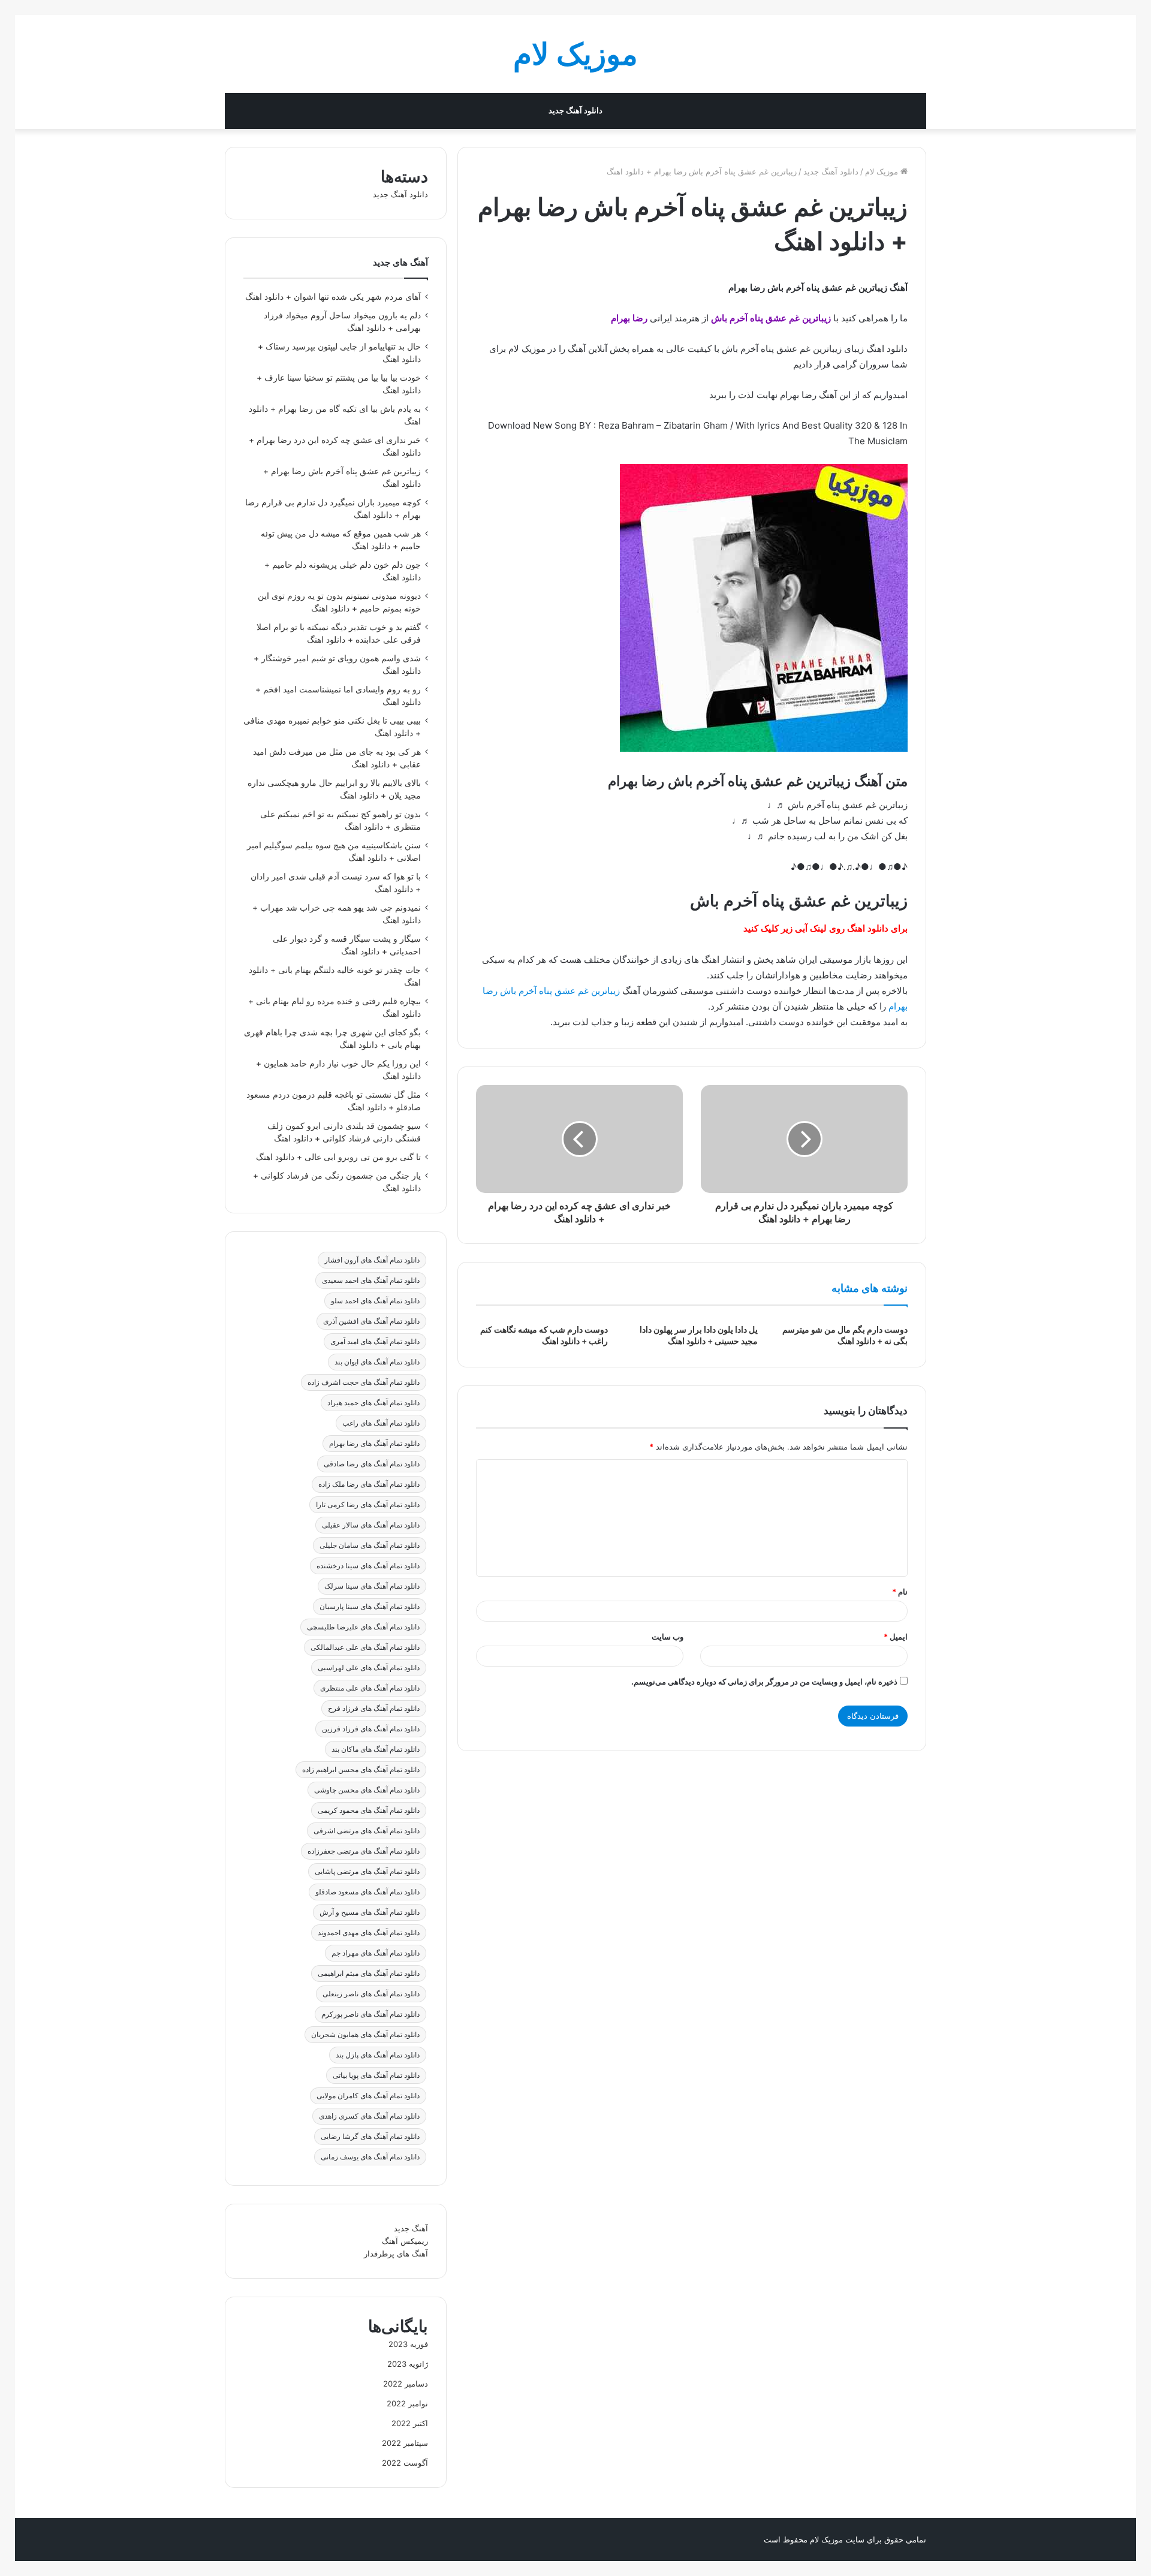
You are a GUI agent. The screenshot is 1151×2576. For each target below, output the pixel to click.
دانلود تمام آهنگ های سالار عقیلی (371, 1525)
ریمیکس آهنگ (405, 2241)
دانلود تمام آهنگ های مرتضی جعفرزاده (364, 1851)
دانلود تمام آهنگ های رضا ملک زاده (369, 1484)
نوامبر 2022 (407, 2403)
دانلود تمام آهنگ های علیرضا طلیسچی (363, 1627)
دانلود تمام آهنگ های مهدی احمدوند (369, 1932)
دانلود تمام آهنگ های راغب (381, 1423)
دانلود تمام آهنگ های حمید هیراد (373, 1403)
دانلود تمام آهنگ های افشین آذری (371, 1321)
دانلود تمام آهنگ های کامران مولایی (368, 2096)
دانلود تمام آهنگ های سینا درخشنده (368, 1566)
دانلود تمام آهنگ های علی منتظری (370, 1688)
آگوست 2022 (405, 2463)
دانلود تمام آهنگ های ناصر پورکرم (370, 2014)
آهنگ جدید (411, 2228)
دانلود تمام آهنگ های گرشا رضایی (370, 2136)
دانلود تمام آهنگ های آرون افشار (372, 1260)
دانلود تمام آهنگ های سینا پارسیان (370, 1606)
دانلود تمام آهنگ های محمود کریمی (369, 1810)
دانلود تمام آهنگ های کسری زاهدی (369, 2116)
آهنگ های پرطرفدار (396, 2253)
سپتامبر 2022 (405, 2443)
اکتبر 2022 (410, 2423)
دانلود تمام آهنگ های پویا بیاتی (376, 2075)
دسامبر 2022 (406, 2384)
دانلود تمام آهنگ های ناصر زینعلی (371, 1994)
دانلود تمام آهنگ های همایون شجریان (365, 2034)
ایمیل (896, 1637)
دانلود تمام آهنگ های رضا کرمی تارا (368, 1504)
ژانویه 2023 (408, 2364)
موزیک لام (883, 171)
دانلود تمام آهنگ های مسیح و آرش (370, 1912)
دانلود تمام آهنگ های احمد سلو (375, 1301)
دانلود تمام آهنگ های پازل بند (378, 2055)
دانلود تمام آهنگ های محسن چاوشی (367, 1790)
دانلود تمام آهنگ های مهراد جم (376, 1953)
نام (900, 1592)
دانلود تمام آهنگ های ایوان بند (377, 1362)
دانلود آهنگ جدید (575, 111)
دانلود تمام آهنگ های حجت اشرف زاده (364, 1382)
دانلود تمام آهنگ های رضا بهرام (374, 1443)
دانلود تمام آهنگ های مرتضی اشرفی (367, 1831)
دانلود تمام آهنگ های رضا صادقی (372, 1464)
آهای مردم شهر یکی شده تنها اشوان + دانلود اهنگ (333, 297)
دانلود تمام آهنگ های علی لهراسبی (369, 1667)
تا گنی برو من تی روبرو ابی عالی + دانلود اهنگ (338, 1157)
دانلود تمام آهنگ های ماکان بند (376, 1749)
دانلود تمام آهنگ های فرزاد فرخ (374, 1708)
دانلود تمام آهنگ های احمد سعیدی (371, 1280)
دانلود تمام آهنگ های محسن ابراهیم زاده (361, 1769)
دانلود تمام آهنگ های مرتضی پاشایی (367, 1871)
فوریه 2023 (408, 2344)
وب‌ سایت (668, 1637)
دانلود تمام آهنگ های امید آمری (375, 1341)
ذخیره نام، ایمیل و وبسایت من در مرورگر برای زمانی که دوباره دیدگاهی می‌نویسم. (764, 1682)
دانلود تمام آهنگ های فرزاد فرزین (371, 1729)
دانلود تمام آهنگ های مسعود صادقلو (367, 1892)
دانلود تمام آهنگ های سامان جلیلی (370, 1545)
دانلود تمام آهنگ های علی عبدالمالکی (365, 1647)
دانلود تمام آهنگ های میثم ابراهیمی (369, 1973)
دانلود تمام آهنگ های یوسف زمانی (370, 2157)
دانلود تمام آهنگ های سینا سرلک (372, 1586)
